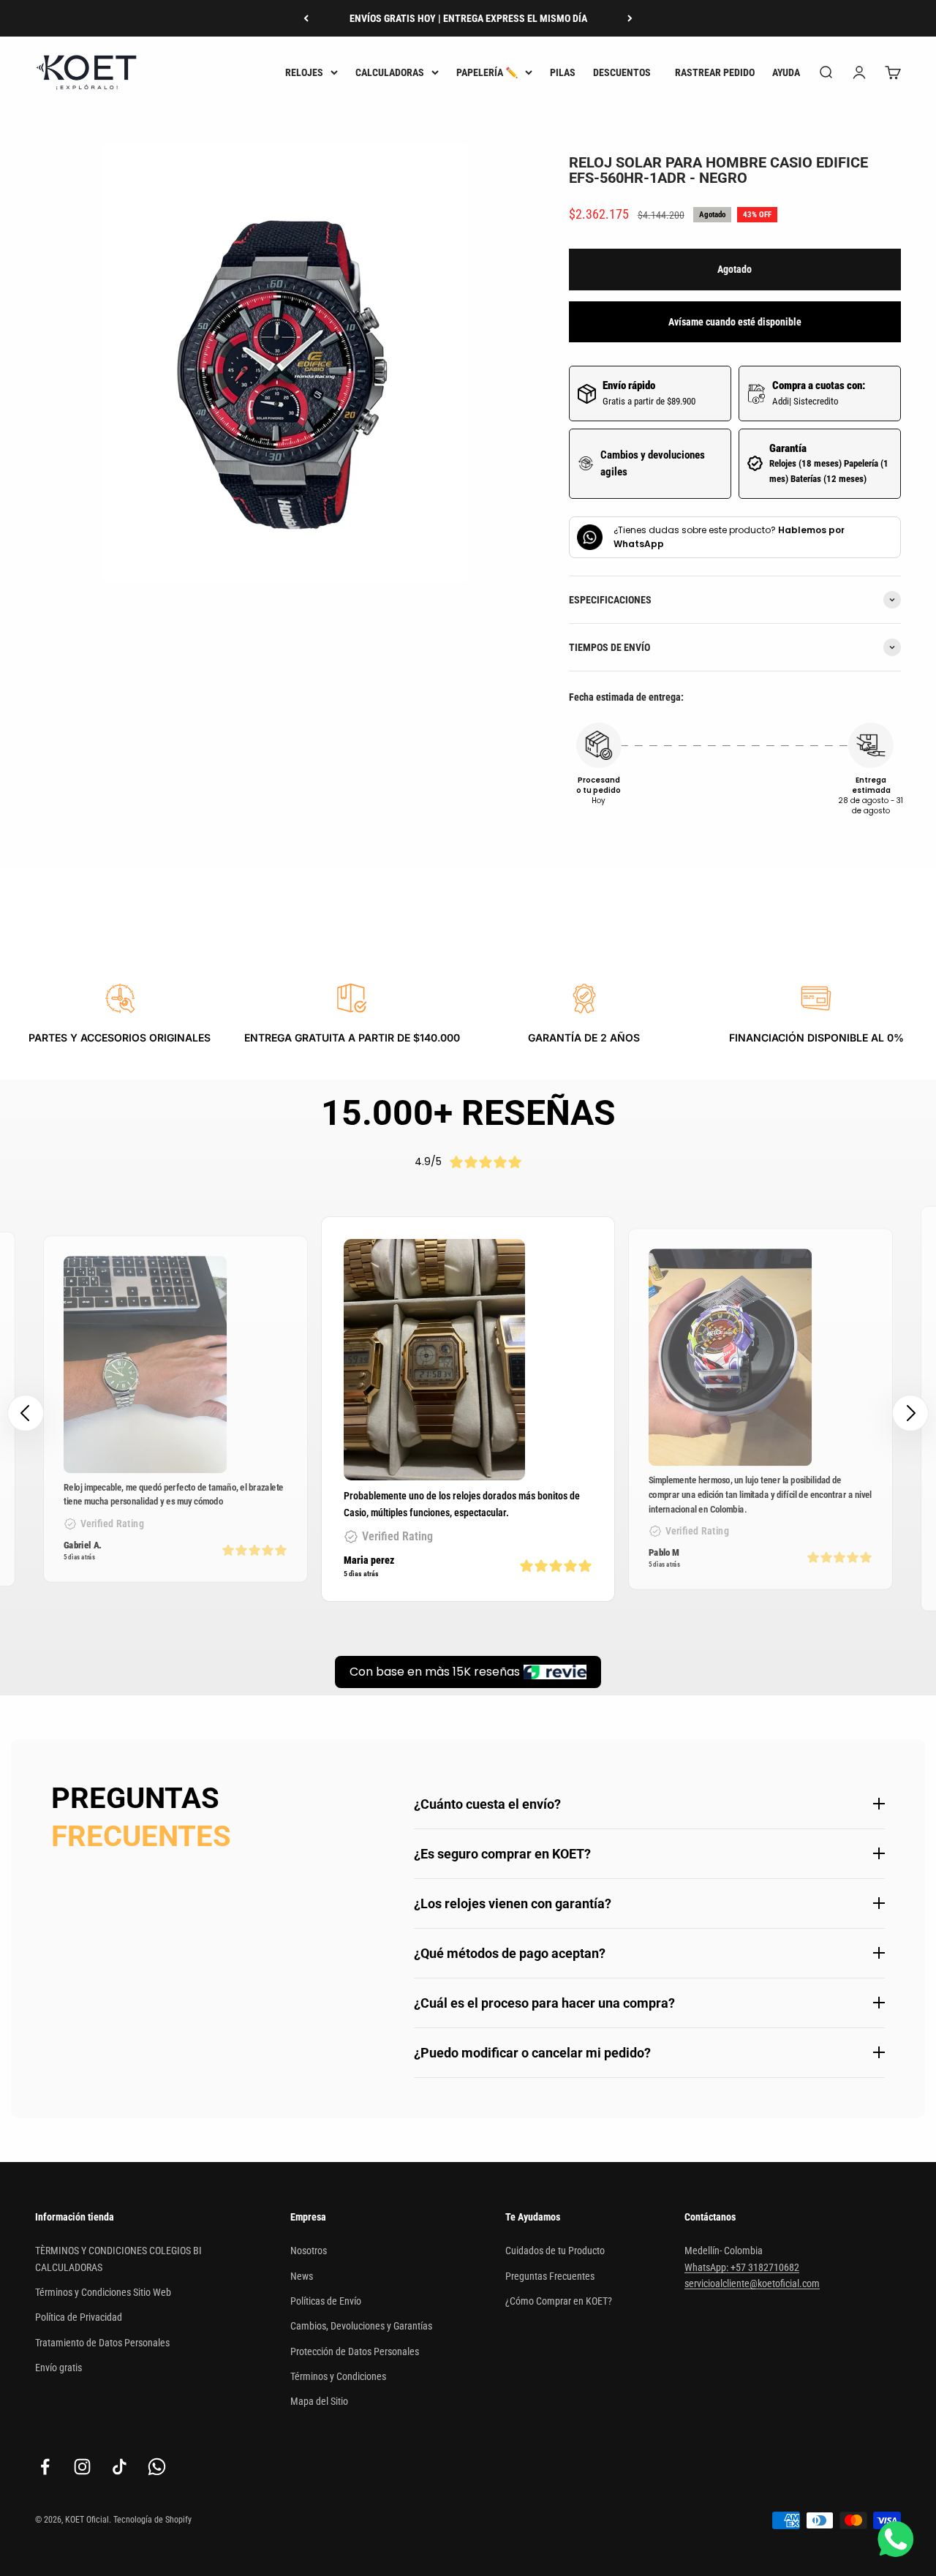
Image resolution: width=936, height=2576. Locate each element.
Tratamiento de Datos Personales (102, 2343)
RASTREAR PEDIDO (715, 72)
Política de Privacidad (79, 2317)
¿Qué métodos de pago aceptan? (510, 1953)
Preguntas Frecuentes (550, 2276)
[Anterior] (306, 18)
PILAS (563, 72)
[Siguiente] (630, 18)
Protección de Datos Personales (355, 2351)
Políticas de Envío (326, 2301)
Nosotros (309, 2251)
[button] (910, 1413)
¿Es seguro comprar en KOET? (502, 1854)
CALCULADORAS (390, 72)
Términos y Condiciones (338, 2376)
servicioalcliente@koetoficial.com (752, 2283)
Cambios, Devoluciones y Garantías (361, 2326)
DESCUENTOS (622, 72)
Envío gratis (58, 2368)
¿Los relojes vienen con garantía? (513, 1903)
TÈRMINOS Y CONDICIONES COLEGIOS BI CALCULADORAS (118, 2259)
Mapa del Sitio (319, 2401)
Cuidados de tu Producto (555, 2251)
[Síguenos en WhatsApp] (157, 2467)
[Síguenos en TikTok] (120, 2467)
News (302, 2276)
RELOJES (304, 72)
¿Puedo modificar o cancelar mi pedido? (532, 2053)
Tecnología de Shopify (152, 2520)
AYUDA (786, 72)
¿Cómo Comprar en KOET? (559, 2301)
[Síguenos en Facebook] (45, 2467)
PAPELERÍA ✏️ (487, 72)
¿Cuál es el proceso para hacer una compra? (544, 2003)
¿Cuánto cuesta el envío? (487, 1804)
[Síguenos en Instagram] (82, 2467)
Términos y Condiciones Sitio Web (103, 2292)
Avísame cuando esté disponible (735, 322)
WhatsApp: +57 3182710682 (742, 2267)
